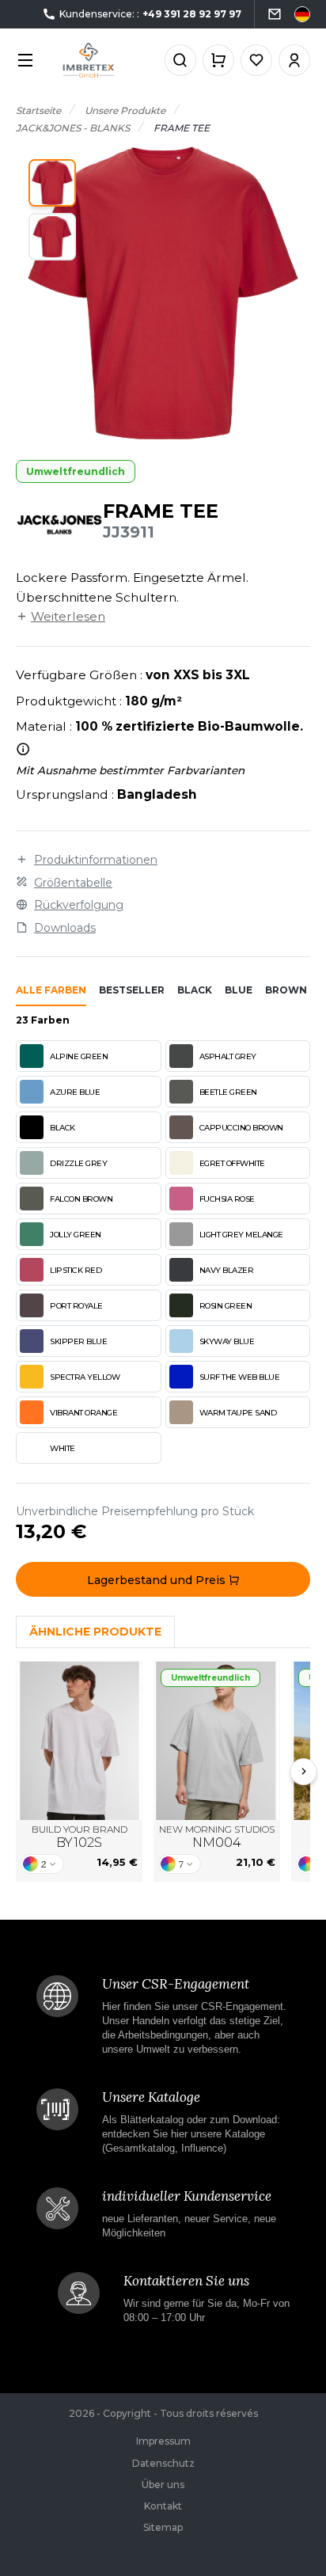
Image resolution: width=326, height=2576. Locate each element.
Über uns (163, 2485)
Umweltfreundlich (76, 471)
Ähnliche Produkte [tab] (95, 1632)
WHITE (63, 1448)
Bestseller (132, 990)
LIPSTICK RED (76, 1270)
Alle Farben (51, 990)
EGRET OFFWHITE (232, 1163)
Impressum (163, 2441)
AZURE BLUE (75, 1092)
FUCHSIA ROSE (227, 1199)
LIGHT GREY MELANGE (241, 1235)
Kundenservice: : (150, 14)
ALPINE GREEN (79, 1056)
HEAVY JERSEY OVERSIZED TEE (217, 1740)
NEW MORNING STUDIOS (217, 1837)
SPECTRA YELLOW (85, 1377)
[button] (52, 183)
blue (239, 990)
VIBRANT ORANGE (83, 1413)
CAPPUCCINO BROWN (241, 1128)
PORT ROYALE (76, 1306)
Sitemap (163, 2527)
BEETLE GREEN (228, 1092)
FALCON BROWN (81, 1199)
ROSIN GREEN (226, 1306)
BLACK (63, 1128)
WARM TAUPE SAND (238, 1413)
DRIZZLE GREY (78, 1163)
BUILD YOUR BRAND (80, 1837)
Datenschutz (163, 2463)
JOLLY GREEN (76, 1235)
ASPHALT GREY (228, 1056)
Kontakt (163, 2506)
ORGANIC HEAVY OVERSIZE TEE (79, 1740)
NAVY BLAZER (227, 1270)
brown (286, 990)
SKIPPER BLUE (78, 1341)
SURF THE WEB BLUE (240, 1377)
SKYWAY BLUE (227, 1341)
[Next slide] (304, 1772)
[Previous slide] (23, 1772)
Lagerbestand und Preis (158, 1580)
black (195, 990)
